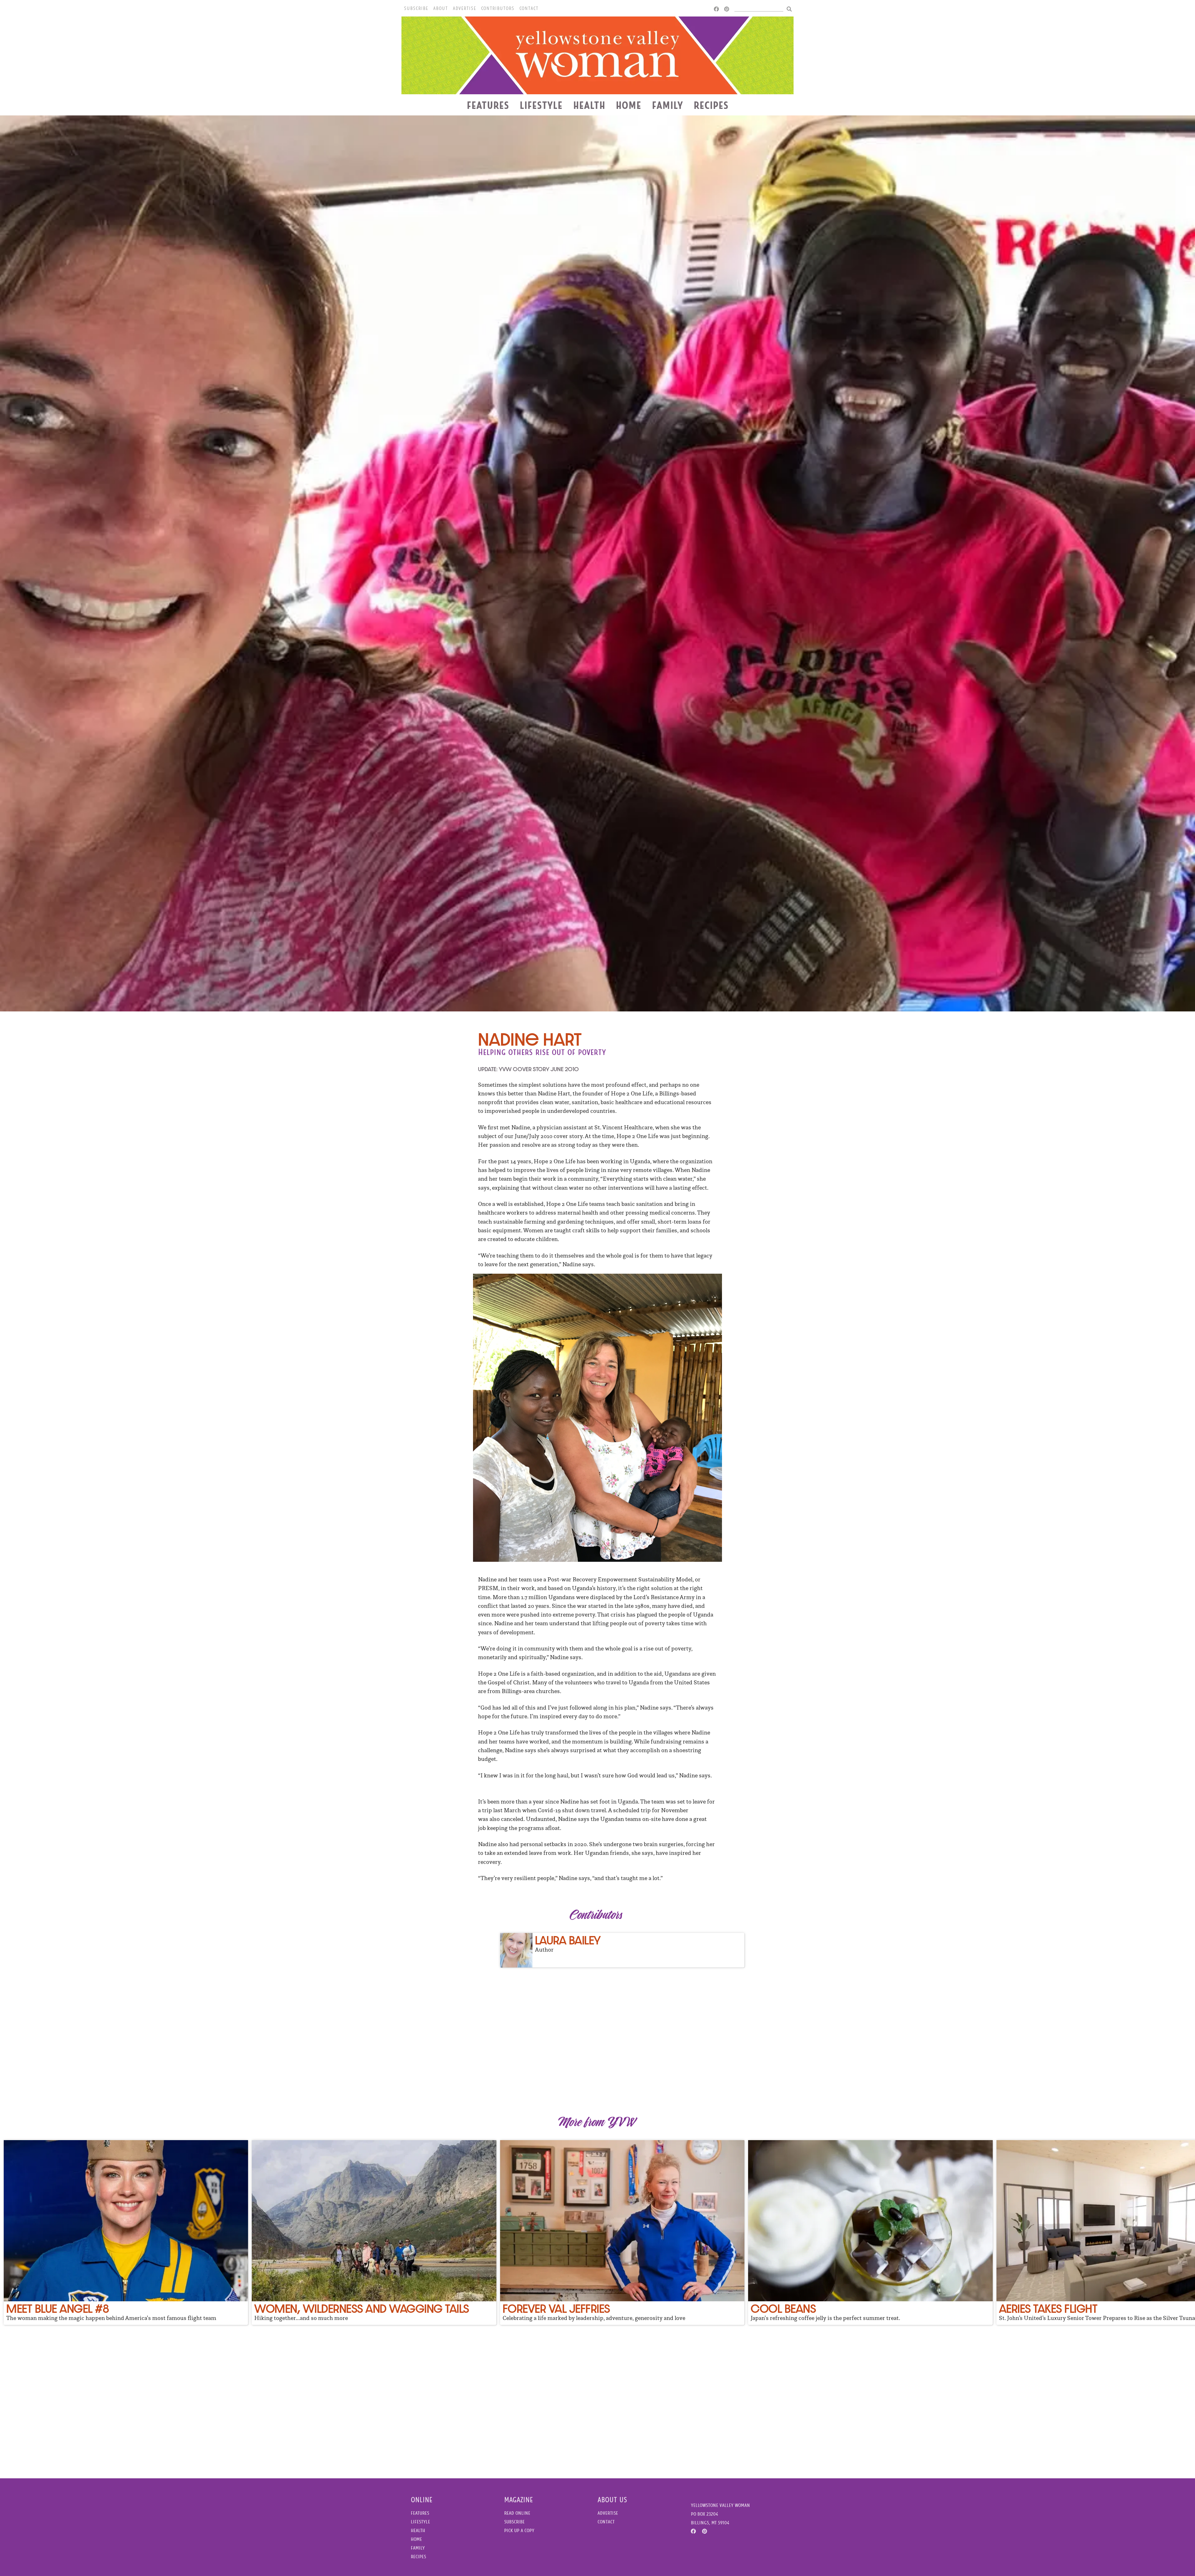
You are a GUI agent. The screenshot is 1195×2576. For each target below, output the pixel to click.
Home (629, 105)
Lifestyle (541, 105)
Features (488, 105)
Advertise (464, 8)
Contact (529, 8)
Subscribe (416, 8)
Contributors (498, 8)
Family (668, 105)
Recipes (711, 105)
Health (589, 105)
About (441, 8)
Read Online (517, 2513)
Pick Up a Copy (519, 2530)
